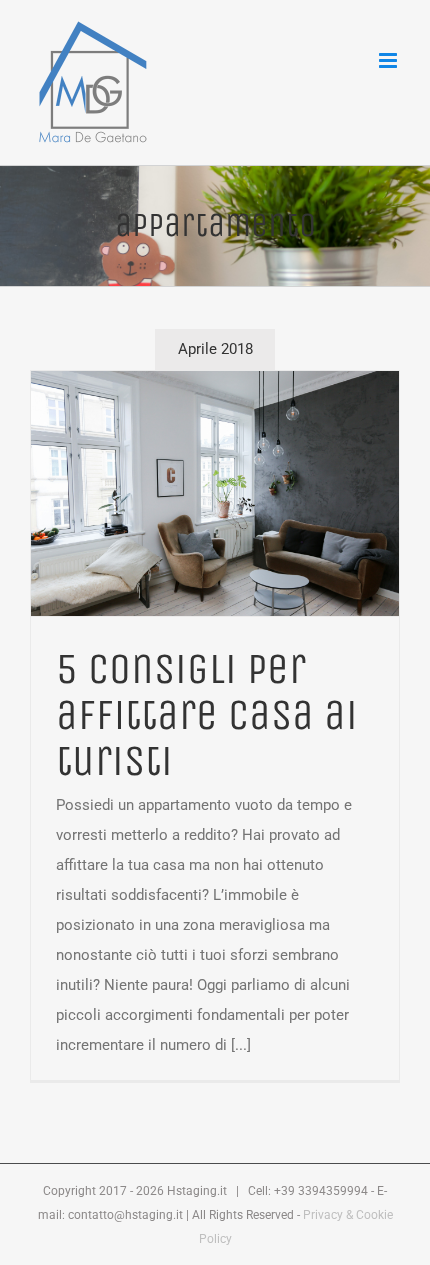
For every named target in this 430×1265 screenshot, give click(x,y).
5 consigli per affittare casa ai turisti (207, 715)
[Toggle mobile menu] (389, 60)
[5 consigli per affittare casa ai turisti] (215, 493)
